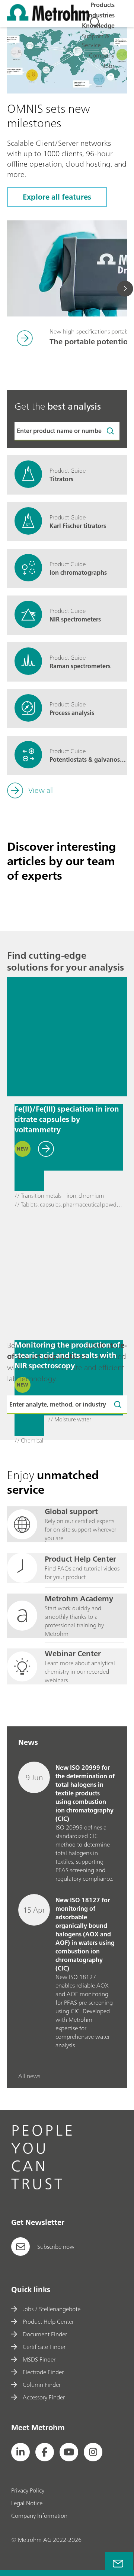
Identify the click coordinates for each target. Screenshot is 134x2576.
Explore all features (57, 197)
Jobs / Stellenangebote (52, 2309)
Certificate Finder (44, 2347)
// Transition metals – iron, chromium (59, 1196)
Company (102, 55)
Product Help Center (48, 2321)
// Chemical (29, 1441)
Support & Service (95, 40)
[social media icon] (20, 2452)
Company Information (39, 2516)
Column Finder (42, 2385)
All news (29, 2076)
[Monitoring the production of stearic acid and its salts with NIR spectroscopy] (67, 1273)
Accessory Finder (44, 2397)
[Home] (48, 19)
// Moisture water (70, 1420)
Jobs (109, 66)
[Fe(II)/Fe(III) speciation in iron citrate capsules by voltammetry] (67, 1037)
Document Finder (45, 2334)
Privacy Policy (28, 2490)
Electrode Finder (43, 2372)
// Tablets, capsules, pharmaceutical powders (69, 1205)
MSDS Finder (39, 2359)
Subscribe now (56, 2247)
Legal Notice (27, 2503)
